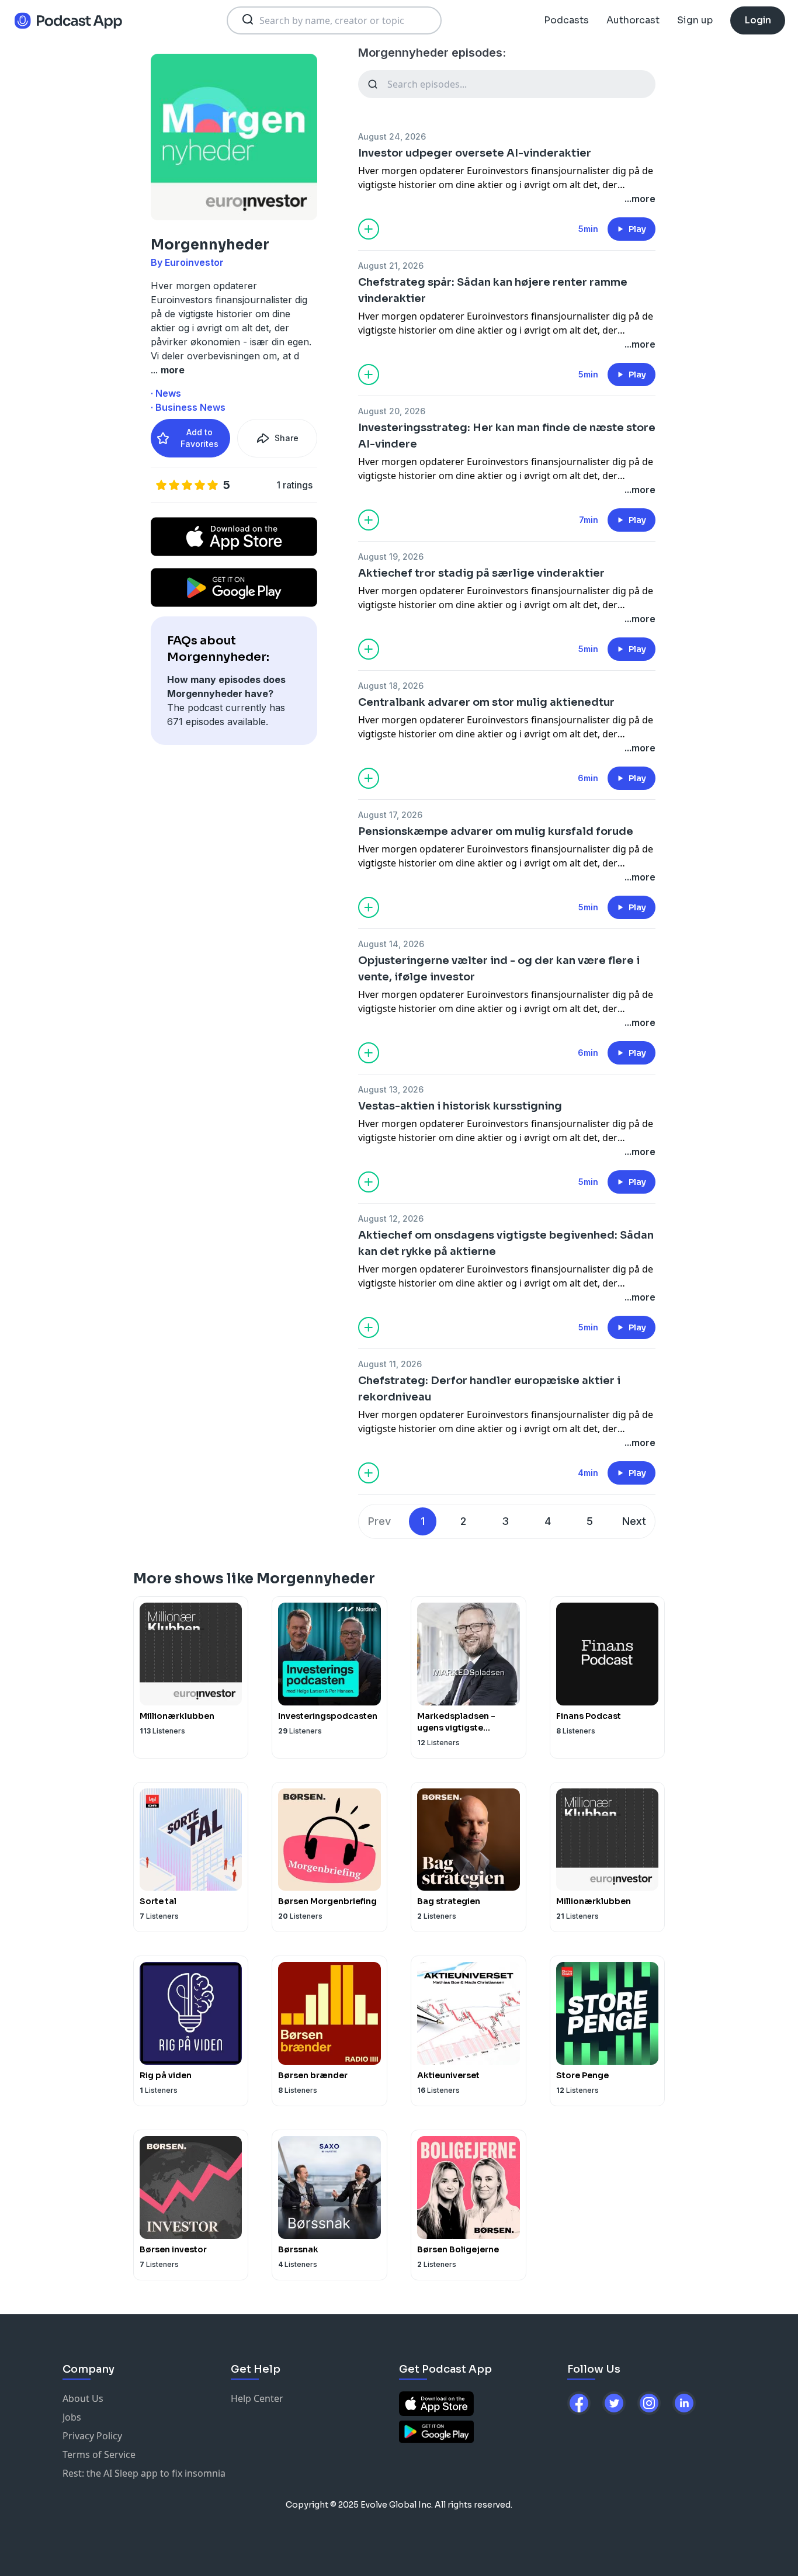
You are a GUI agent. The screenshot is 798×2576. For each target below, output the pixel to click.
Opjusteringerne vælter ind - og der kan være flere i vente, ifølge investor (499, 969)
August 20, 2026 (392, 411)
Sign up (695, 20)
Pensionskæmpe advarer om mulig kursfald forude (496, 831)
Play (637, 229)
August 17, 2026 (390, 815)
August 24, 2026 (392, 136)
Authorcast (633, 20)
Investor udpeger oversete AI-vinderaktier (475, 153)
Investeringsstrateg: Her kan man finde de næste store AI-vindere (507, 436)
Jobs (72, 2417)
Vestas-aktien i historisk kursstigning (460, 1106)
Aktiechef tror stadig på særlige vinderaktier (481, 573)
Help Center (257, 2398)
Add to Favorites (199, 438)
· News (166, 393)
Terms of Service (99, 2454)
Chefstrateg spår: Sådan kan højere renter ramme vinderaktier (493, 290)
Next (634, 1521)
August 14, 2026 (391, 944)
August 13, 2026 (391, 1089)
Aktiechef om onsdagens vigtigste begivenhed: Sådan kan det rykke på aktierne (506, 1243)
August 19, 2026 (391, 557)
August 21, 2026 (391, 266)
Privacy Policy (92, 2436)
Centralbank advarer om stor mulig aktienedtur (486, 702)
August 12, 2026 (391, 1218)
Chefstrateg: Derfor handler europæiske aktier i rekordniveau (489, 1389)
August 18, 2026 (391, 686)
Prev (379, 1521)
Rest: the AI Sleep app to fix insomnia (144, 2473)
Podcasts (566, 20)
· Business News (188, 407)
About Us (83, 2398)
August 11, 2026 (390, 1364)
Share (287, 438)
